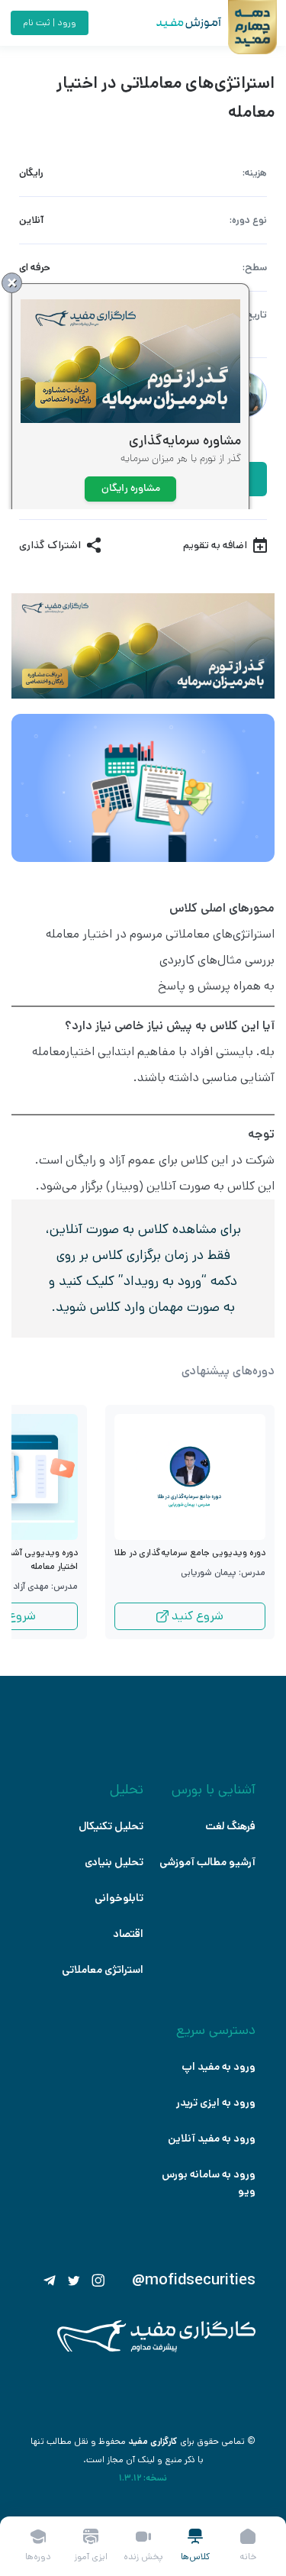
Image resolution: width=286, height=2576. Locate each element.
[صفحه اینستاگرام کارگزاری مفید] (98, 2281)
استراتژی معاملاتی (103, 1970)
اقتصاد (128, 1934)
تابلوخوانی (119, 1898)
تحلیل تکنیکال (111, 1826)
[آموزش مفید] (175, 23)
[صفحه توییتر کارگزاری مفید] (74, 2281)
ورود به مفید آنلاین (212, 2139)
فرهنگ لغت (230, 1826)
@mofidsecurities (194, 2281)
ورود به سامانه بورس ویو (209, 2183)
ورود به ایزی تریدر (216, 2103)
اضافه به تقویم (215, 545)
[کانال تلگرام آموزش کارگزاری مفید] (50, 2281)
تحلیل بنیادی (114, 1862)
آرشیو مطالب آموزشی (207, 1862)
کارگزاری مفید (153, 2441)
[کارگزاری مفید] (156, 2349)
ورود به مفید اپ (219, 2067)
